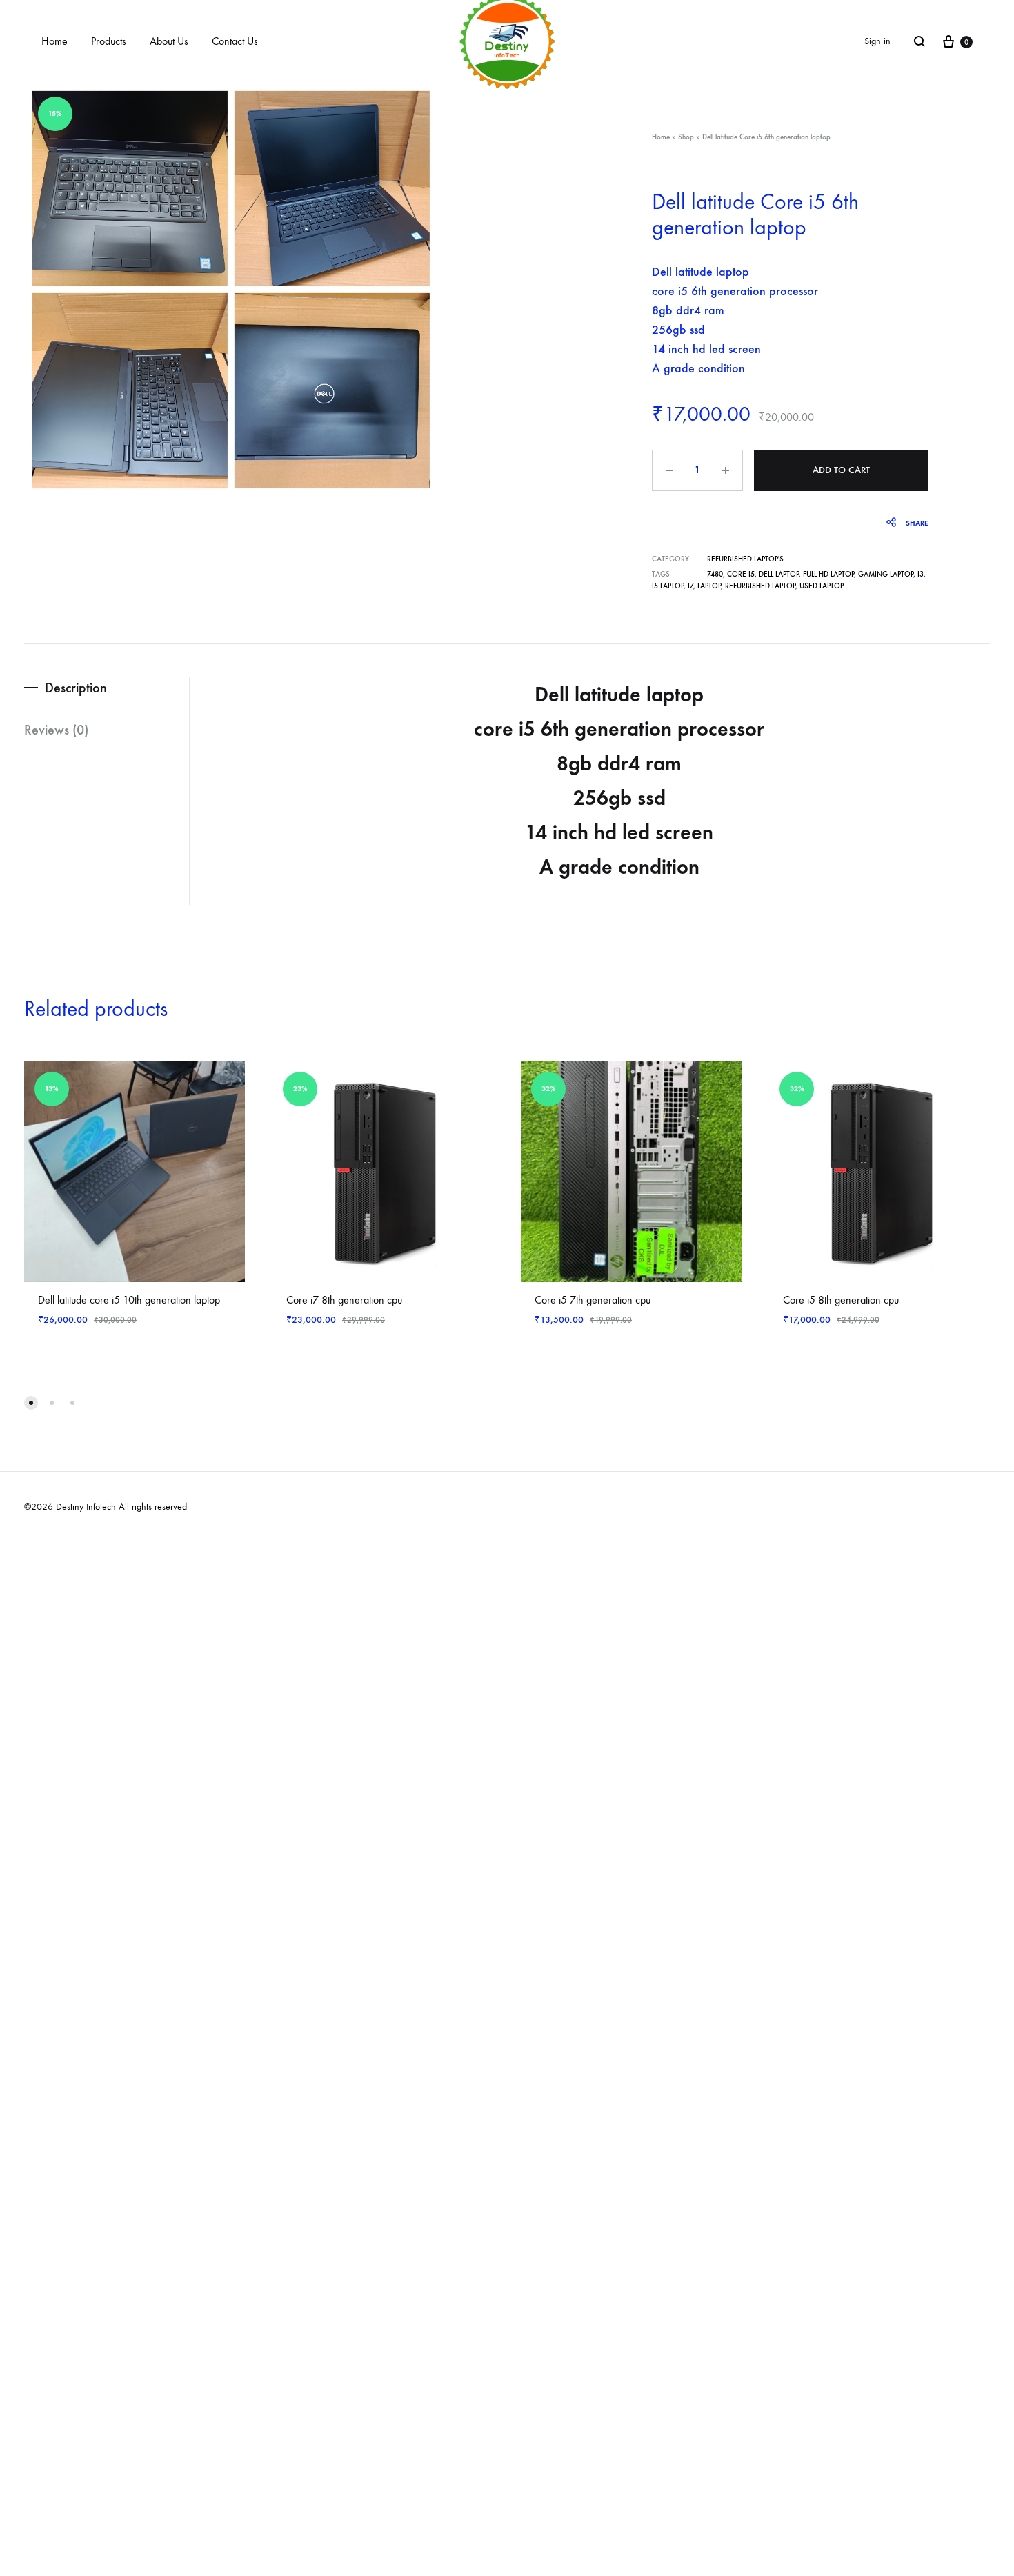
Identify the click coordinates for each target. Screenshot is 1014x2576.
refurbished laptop (760, 586)
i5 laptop (668, 586)
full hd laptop (828, 574)
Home (54, 41)
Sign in (877, 41)
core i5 (741, 574)
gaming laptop (886, 574)
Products (109, 41)
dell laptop (779, 574)
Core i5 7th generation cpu (593, 1300)
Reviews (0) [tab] (56, 730)
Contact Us (235, 41)
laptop (709, 586)
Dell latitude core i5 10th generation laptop (129, 1300)
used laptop (822, 586)
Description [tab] (76, 688)
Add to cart (841, 470)
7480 (715, 574)
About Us (169, 41)
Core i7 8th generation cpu (344, 1300)
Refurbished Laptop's (745, 559)
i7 (690, 586)
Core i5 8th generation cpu (841, 1300)
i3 (921, 574)
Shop (686, 137)
